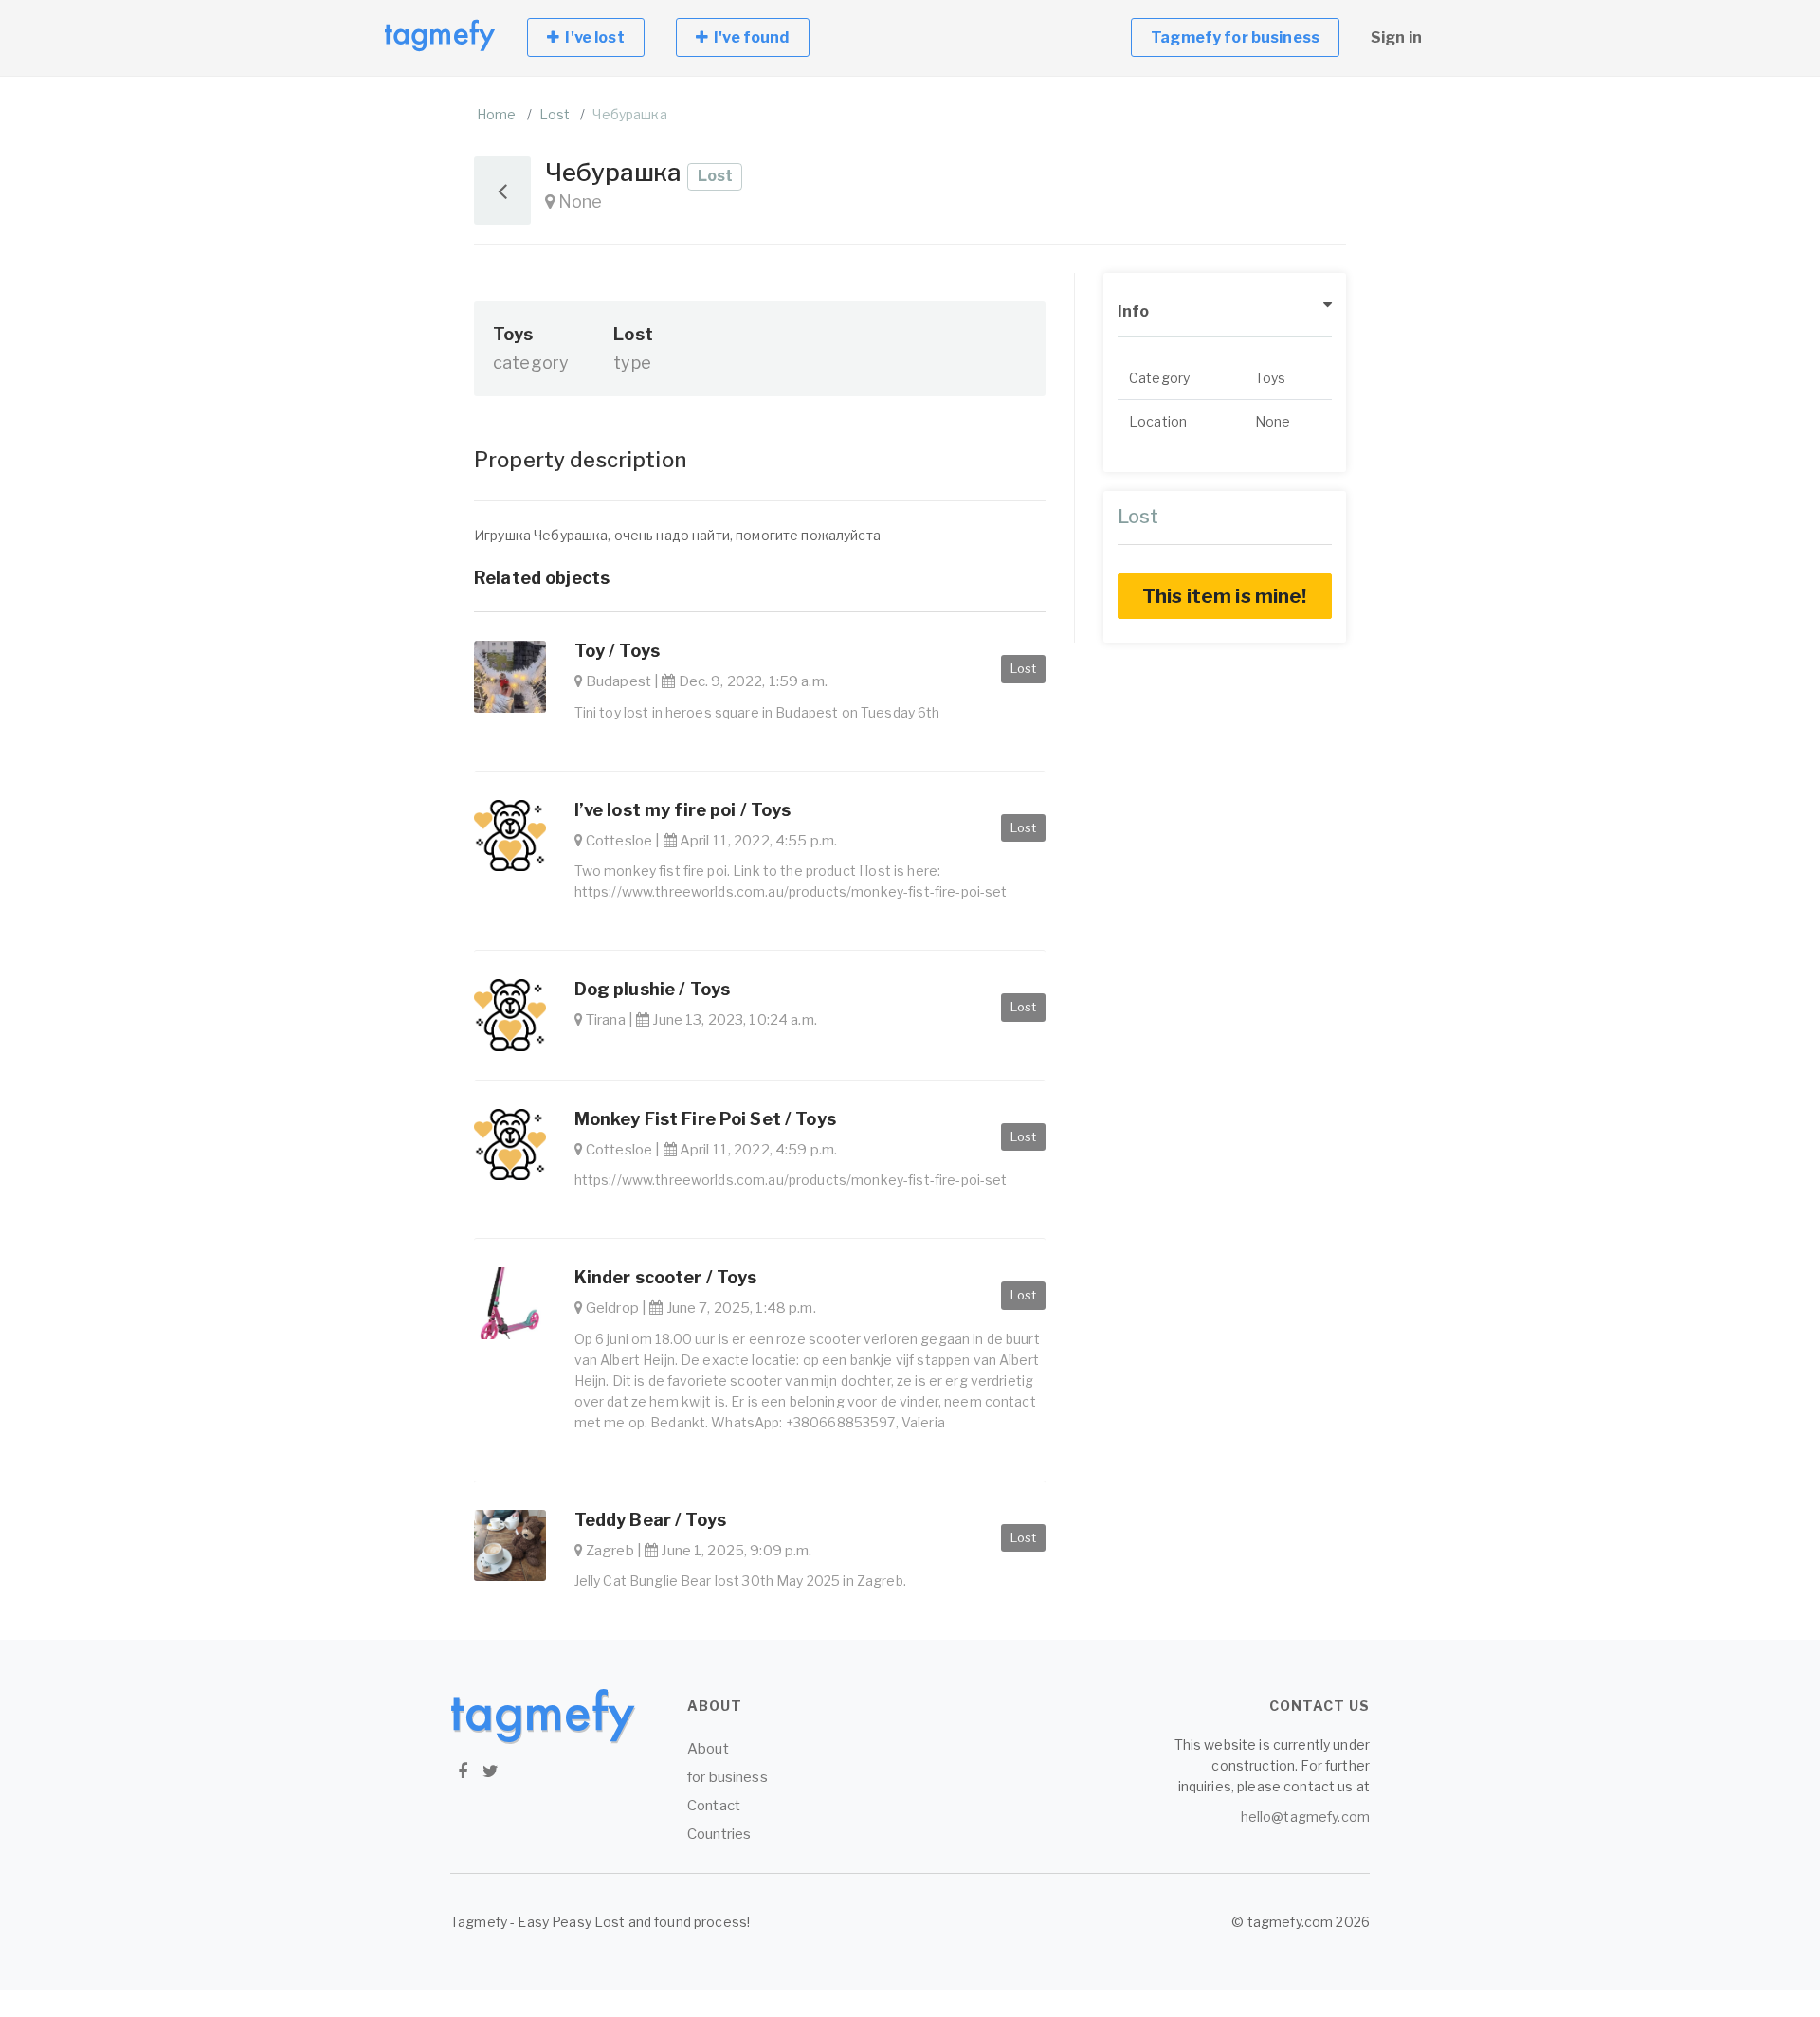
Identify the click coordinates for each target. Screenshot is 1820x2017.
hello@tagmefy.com (1305, 1817)
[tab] (1225, 312)
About (708, 1749)
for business (728, 1777)
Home (497, 114)
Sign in (1396, 37)
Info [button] (1134, 311)
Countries (719, 1834)
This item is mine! (1225, 596)
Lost (555, 114)
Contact (714, 1806)
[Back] (502, 191)
